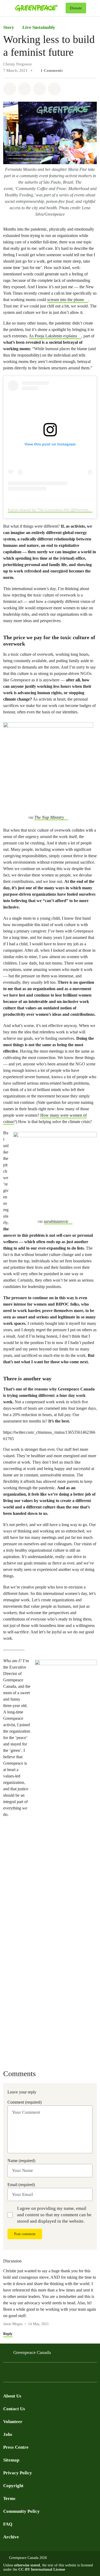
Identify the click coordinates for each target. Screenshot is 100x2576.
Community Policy (21, 2511)
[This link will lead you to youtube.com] (28, 2374)
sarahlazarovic (56, 1221)
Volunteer (13, 2422)
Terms (9, 2498)
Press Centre (16, 2447)
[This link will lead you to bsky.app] (49, 2374)
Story (9, 27)
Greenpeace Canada (32, 2352)
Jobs (8, 2434)
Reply (8, 2334)
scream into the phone (66, 300)
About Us (12, 2396)
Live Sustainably (39, 27)
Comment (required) (25, 2102)
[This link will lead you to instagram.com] (38, 2374)
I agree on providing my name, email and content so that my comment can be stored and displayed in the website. (54, 2215)
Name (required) (21, 2161)
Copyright (13, 2486)
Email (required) (21, 2185)
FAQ (8, 2524)
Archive (11, 2537)
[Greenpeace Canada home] (39, 8)
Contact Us (14, 2409)
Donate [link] (76, 8)
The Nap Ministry (49, 817)
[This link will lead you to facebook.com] (6, 2374)
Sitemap (11, 2460)
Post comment (25, 2234)
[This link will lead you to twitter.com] (17, 2374)
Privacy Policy (18, 2473)
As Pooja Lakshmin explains (53, 336)
